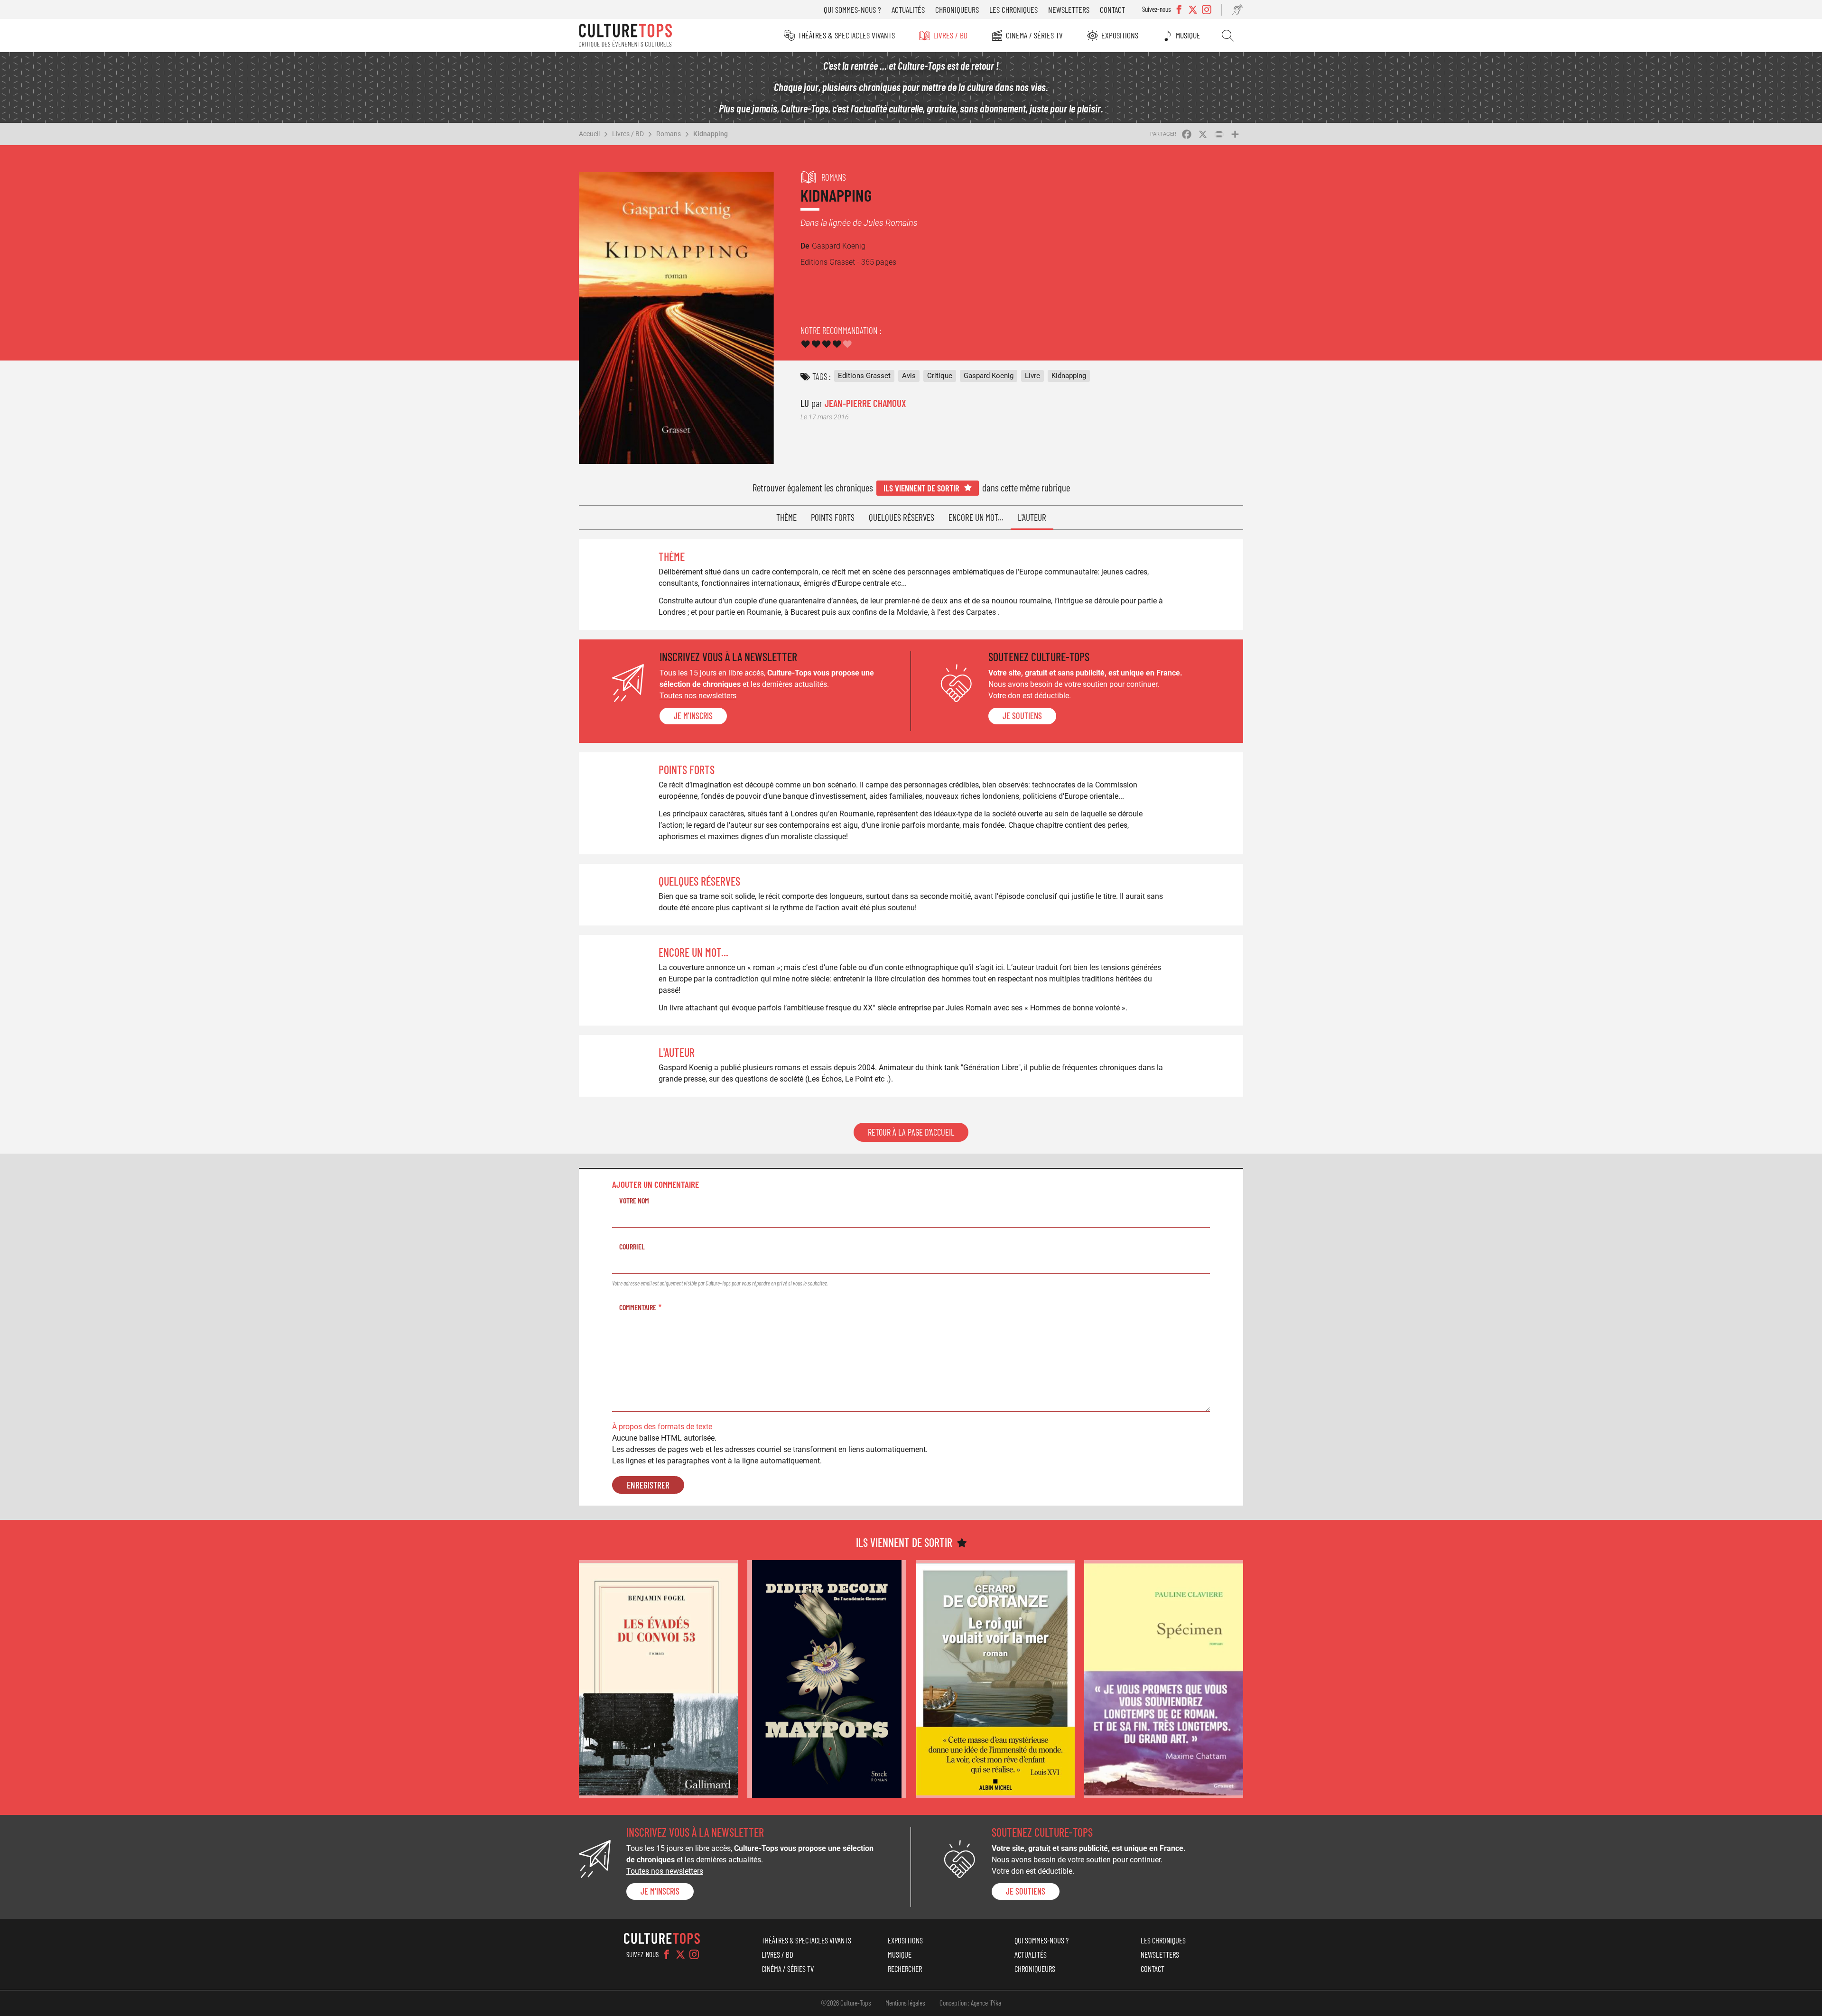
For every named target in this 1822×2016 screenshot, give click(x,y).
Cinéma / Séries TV (1034, 35)
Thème (786, 517)
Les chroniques (1013, 9)
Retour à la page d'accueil (911, 1132)
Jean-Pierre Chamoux (865, 403)
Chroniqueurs (957, 9)
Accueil (589, 134)
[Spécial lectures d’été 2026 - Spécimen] (1164, 1679)
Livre (1032, 376)
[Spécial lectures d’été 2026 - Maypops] (827, 1679)
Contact (1112, 9)
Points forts (833, 517)
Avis (909, 376)
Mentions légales (905, 2003)
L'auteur (1032, 517)
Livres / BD (950, 35)
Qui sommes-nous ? (852, 9)
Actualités (908, 9)
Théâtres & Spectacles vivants (846, 35)
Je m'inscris (693, 716)
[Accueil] (625, 36)
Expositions (1120, 35)
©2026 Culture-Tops (846, 2003)
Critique (940, 376)
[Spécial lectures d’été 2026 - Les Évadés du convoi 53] (658, 1679)
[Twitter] (680, 1954)
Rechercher (1228, 36)
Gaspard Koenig (989, 376)
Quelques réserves (902, 517)
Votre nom (634, 1200)
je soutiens (1022, 716)
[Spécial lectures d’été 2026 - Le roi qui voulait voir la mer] (995, 1679)
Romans (669, 134)
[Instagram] (694, 1954)
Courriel (632, 1246)
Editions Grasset (864, 376)
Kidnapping (711, 134)
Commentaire (638, 1307)
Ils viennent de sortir (921, 488)
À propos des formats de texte (662, 1427)
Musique (1188, 35)
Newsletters (1069, 9)
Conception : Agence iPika (970, 2003)
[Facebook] (667, 1954)
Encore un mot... (976, 517)
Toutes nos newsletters (698, 696)
